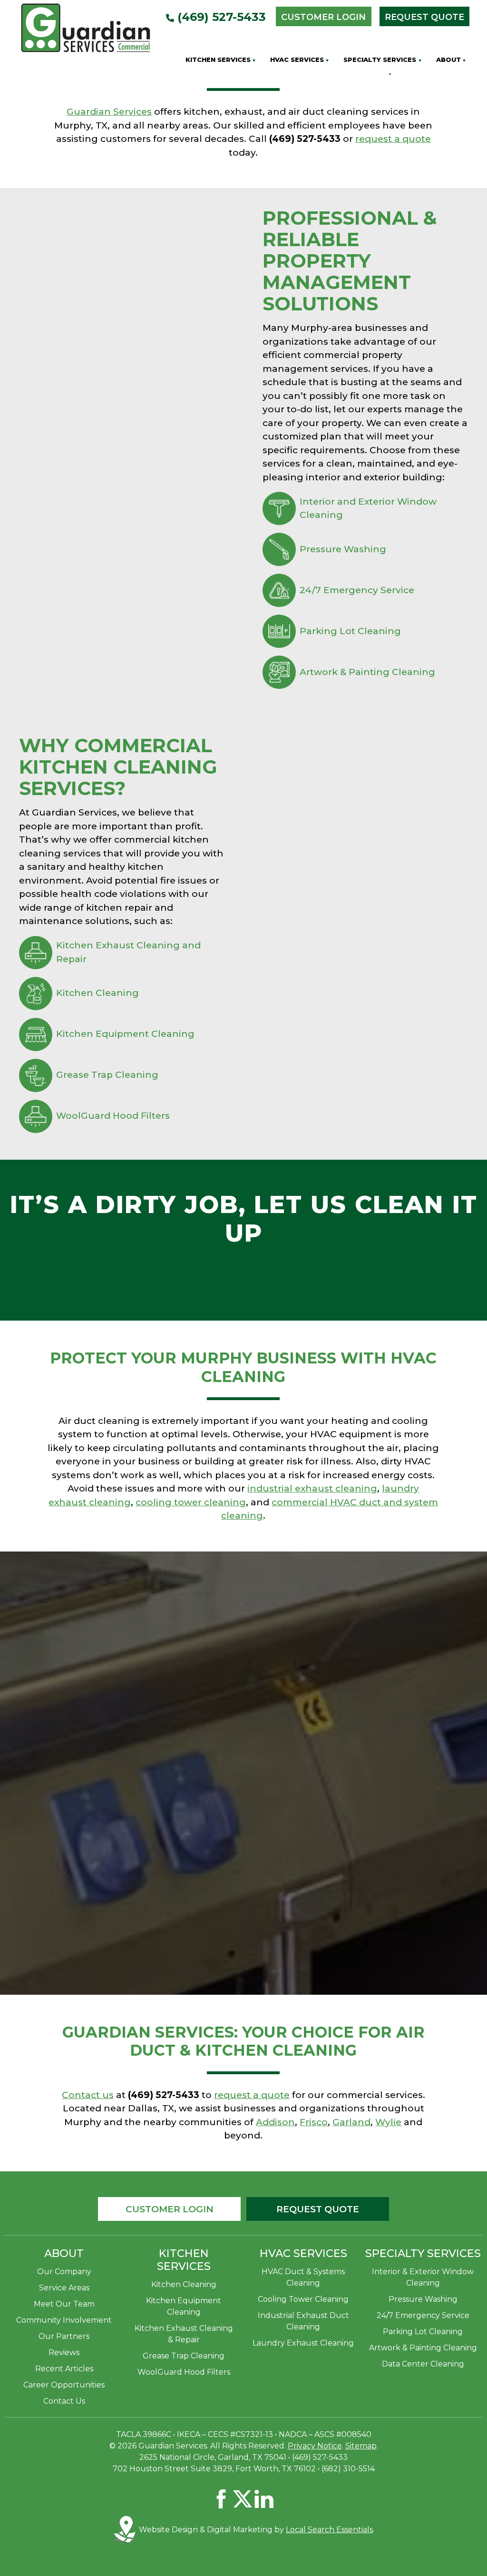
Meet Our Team (64, 2304)
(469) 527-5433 (220, 17)
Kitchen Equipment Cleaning (125, 1034)
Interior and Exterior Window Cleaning (368, 508)
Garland (351, 2122)
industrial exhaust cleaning (312, 1488)
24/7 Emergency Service (357, 590)
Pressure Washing (343, 549)
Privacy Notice (315, 2446)
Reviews (64, 2352)
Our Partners (64, 2336)
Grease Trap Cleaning (107, 1075)
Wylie (388, 2122)
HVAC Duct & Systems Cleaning (303, 2277)
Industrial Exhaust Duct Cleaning (303, 2321)
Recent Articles (64, 2369)
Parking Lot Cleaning (350, 631)
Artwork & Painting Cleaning (367, 672)
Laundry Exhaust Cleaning (303, 2343)
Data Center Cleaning (423, 2364)
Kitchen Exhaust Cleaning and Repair (128, 952)
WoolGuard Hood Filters (113, 1116)
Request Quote (424, 17)
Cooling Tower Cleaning (303, 2299)
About (448, 60)
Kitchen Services (218, 60)
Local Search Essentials (329, 2530)
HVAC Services (297, 60)
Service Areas (64, 2288)
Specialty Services (380, 60)
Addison (275, 2122)
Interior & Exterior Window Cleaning (423, 2277)
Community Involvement (64, 2320)
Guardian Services (109, 112)
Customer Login (323, 17)
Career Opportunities (64, 2385)
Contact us (88, 2095)
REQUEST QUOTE (318, 2209)
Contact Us (64, 2401)
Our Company (64, 2272)
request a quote (393, 139)
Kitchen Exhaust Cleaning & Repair (184, 2334)
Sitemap (361, 2446)
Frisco (314, 2122)
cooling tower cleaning (191, 1502)
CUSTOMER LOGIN (170, 2209)
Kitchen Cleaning (97, 993)
